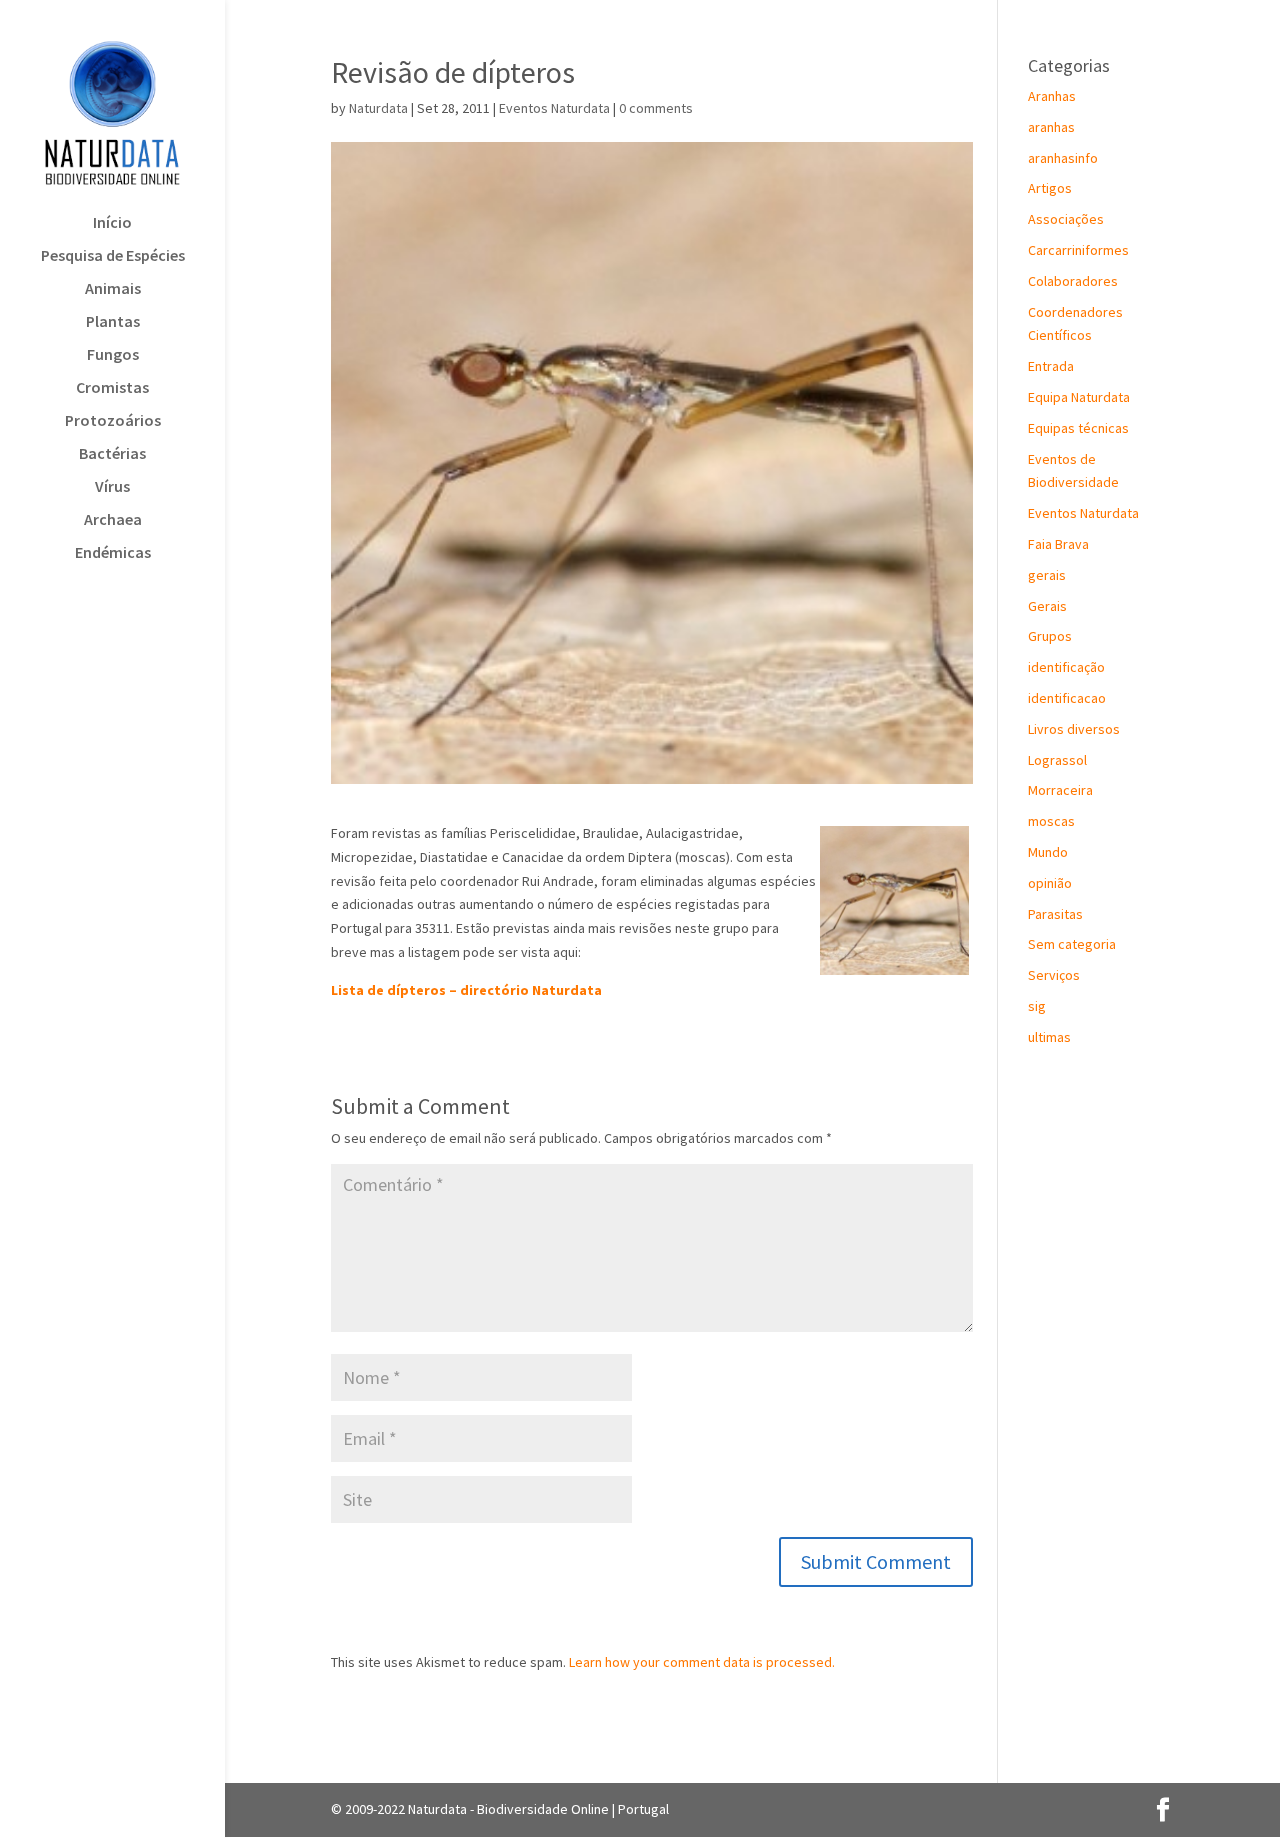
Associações (1066, 219)
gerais (1047, 575)
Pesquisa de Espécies (113, 256)
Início (112, 223)
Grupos (1050, 636)
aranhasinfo (1063, 158)
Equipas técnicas (1078, 428)
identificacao (1067, 698)
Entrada (1051, 366)
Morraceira (1060, 790)
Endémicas (113, 553)
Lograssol (1057, 760)
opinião (1050, 883)
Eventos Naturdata (554, 108)
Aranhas (1052, 96)
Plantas (113, 322)
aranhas (1051, 127)
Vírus (112, 487)
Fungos (113, 355)
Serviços (1054, 975)
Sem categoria (1072, 944)
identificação (1066, 667)
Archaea (113, 520)
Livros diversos (1074, 729)
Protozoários (113, 421)
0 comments (656, 108)
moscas (1051, 821)
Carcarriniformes (1078, 250)
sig (1037, 1006)
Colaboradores (1073, 281)
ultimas (1049, 1037)
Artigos (1050, 188)
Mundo (1048, 852)
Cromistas (112, 388)
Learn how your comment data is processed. (702, 1662)
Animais (113, 289)
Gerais (1047, 606)
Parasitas (1055, 914)
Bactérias (112, 454)
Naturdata (378, 108)
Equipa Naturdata (1079, 397)
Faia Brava (1058, 544)
